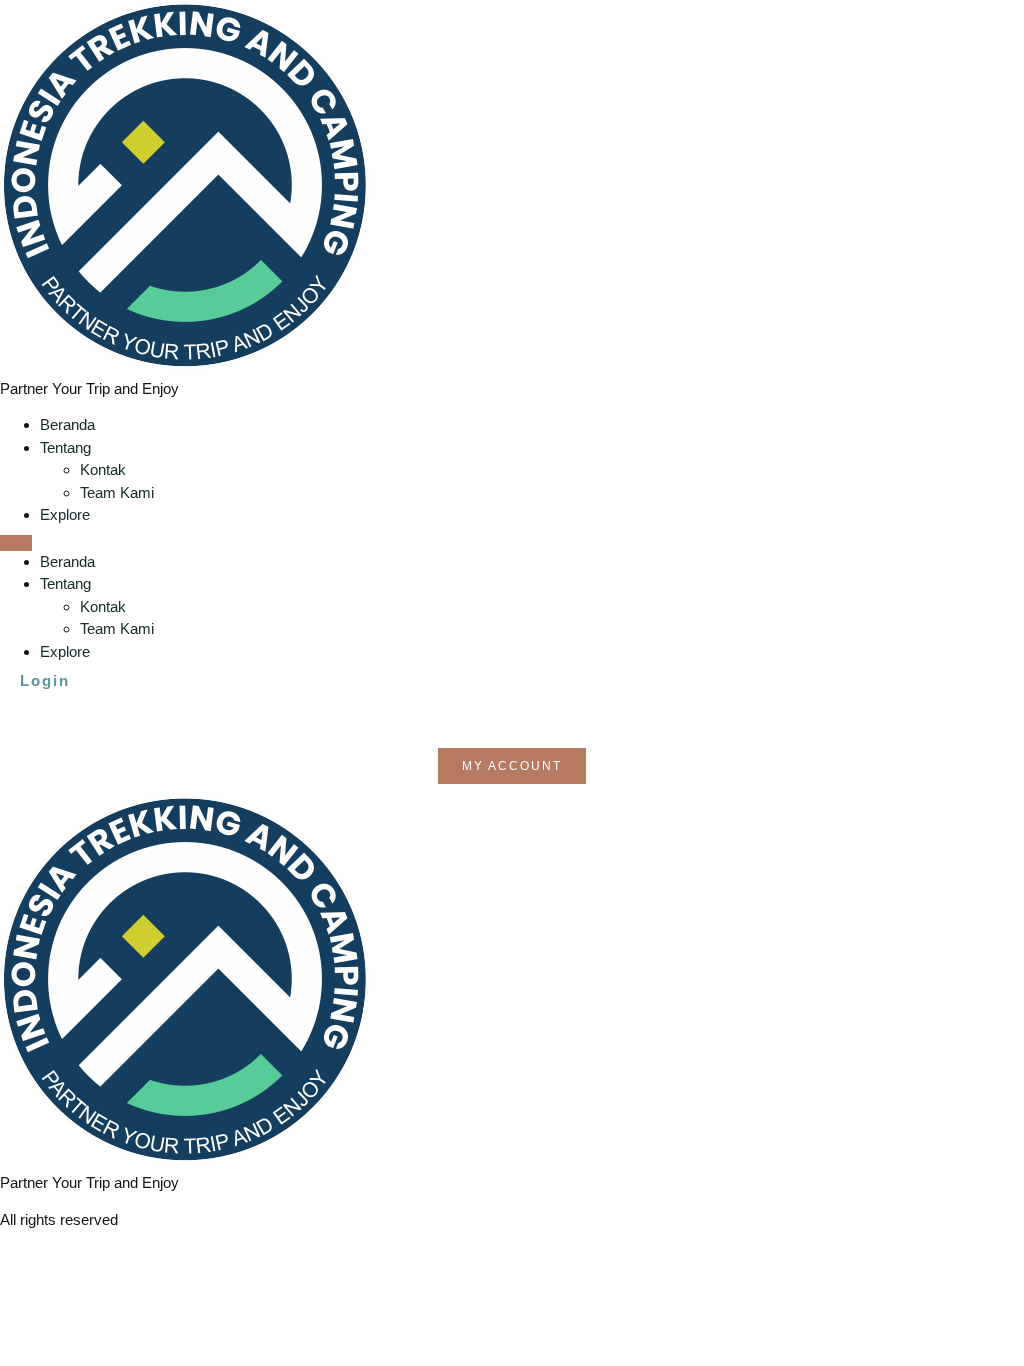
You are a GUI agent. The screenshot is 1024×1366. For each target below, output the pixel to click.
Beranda (67, 424)
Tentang (65, 447)
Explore (65, 514)
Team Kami (117, 492)
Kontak (103, 469)
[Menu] (16, 543)
